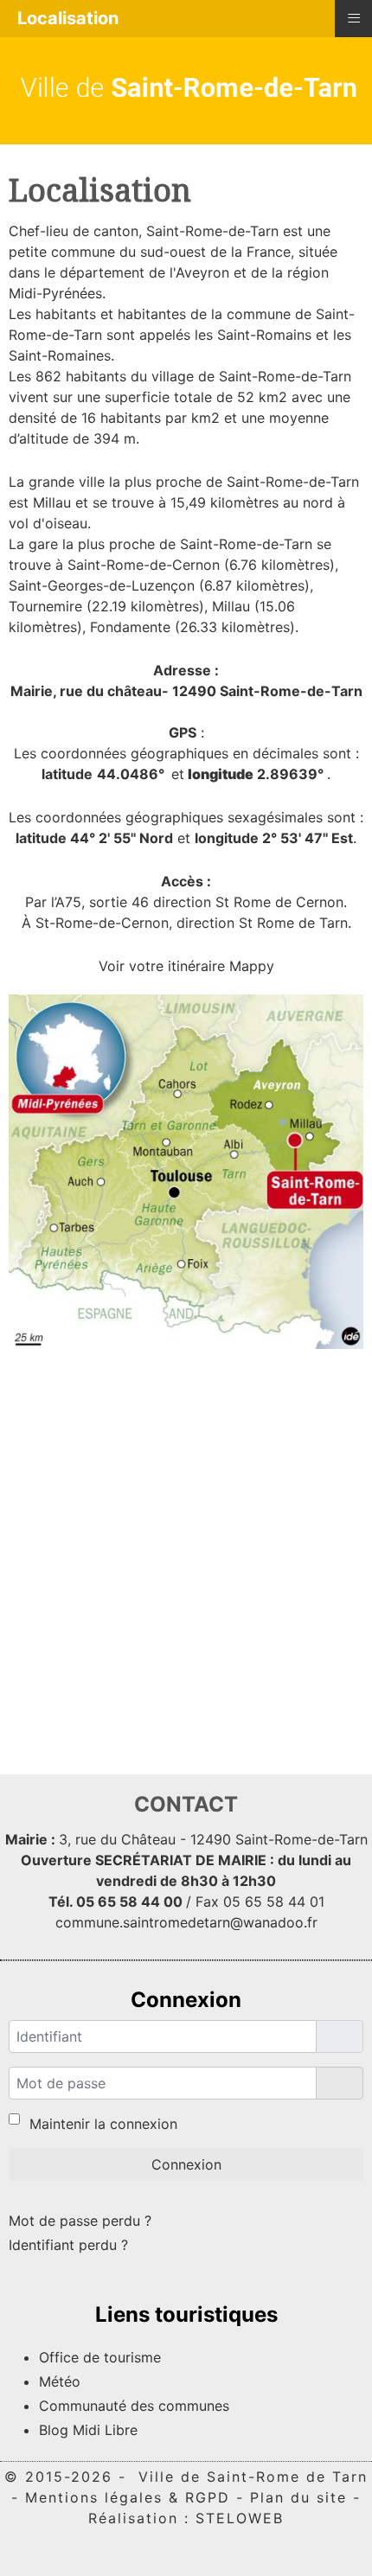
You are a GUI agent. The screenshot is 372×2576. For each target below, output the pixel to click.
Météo (60, 2381)
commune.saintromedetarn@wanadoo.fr (186, 1922)
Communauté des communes (134, 2406)
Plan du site (298, 2497)
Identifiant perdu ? (68, 2245)
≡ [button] (354, 17)
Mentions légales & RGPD (128, 2497)
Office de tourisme (100, 2357)
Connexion (186, 2164)
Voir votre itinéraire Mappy (186, 966)
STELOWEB (240, 2518)
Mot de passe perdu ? (80, 2221)
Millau (52, 502)
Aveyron (202, 272)
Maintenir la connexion (103, 2124)
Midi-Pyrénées (55, 293)
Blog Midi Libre (88, 2430)
